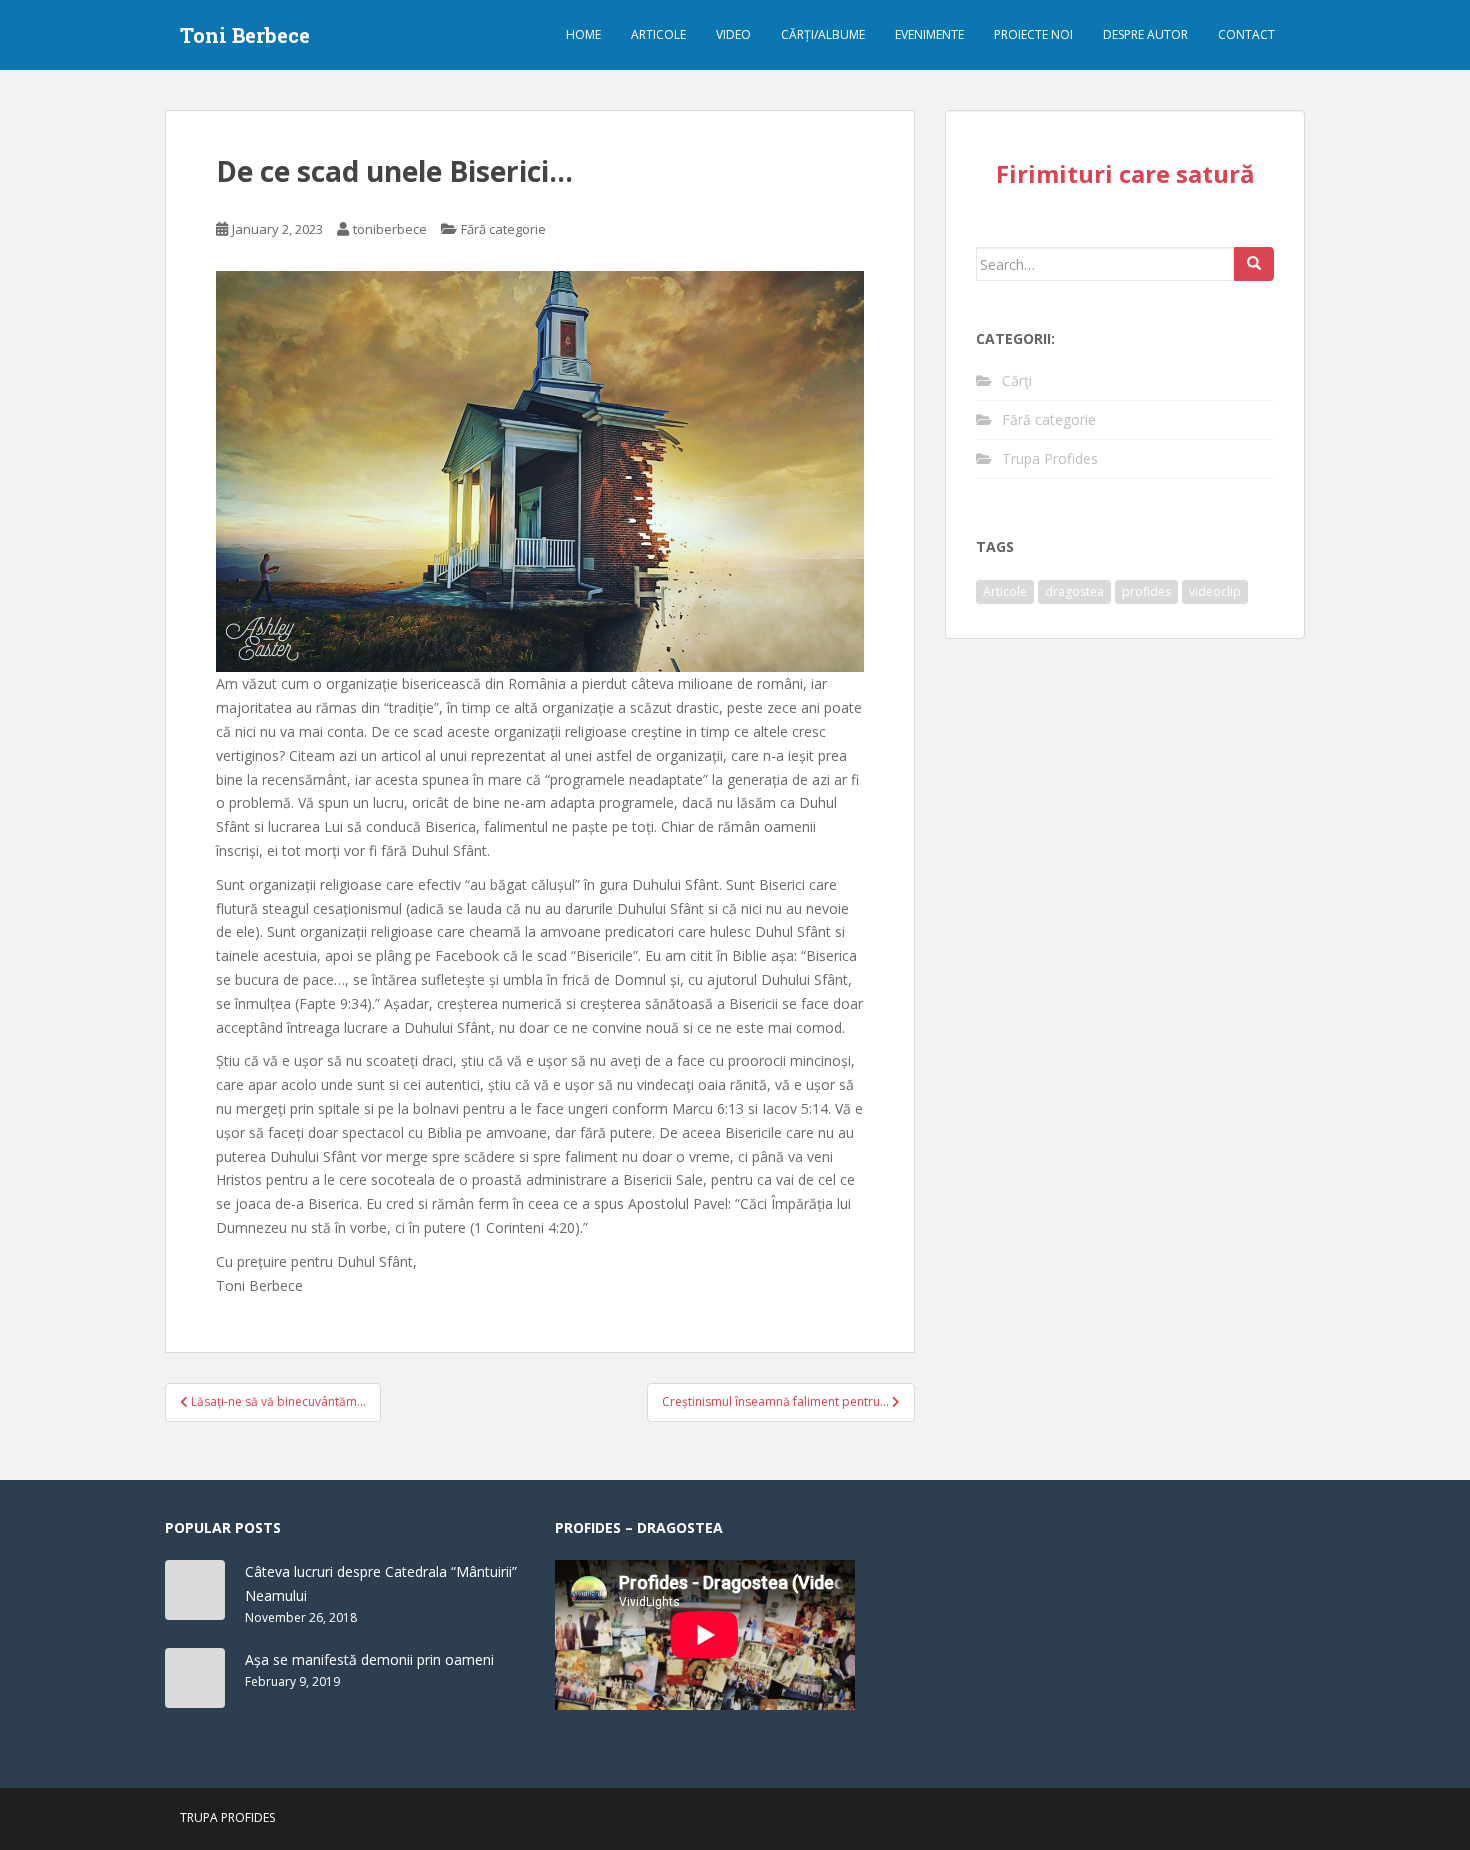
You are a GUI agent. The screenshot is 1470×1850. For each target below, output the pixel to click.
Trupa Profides (1050, 458)
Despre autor (1145, 34)
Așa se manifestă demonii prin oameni (369, 1659)
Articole (658, 34)
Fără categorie (503, 229)
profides (1146, 591)
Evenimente (929, 34)
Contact (1246, 34)
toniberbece (390, 229)
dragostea (1074, 591)
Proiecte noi (1033, 34)
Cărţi (1017, 380)
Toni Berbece (245, 35)
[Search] (1254, 264)
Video (733, 34)
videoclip (1215, 591)
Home (583, 34)
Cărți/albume (823, 34)
